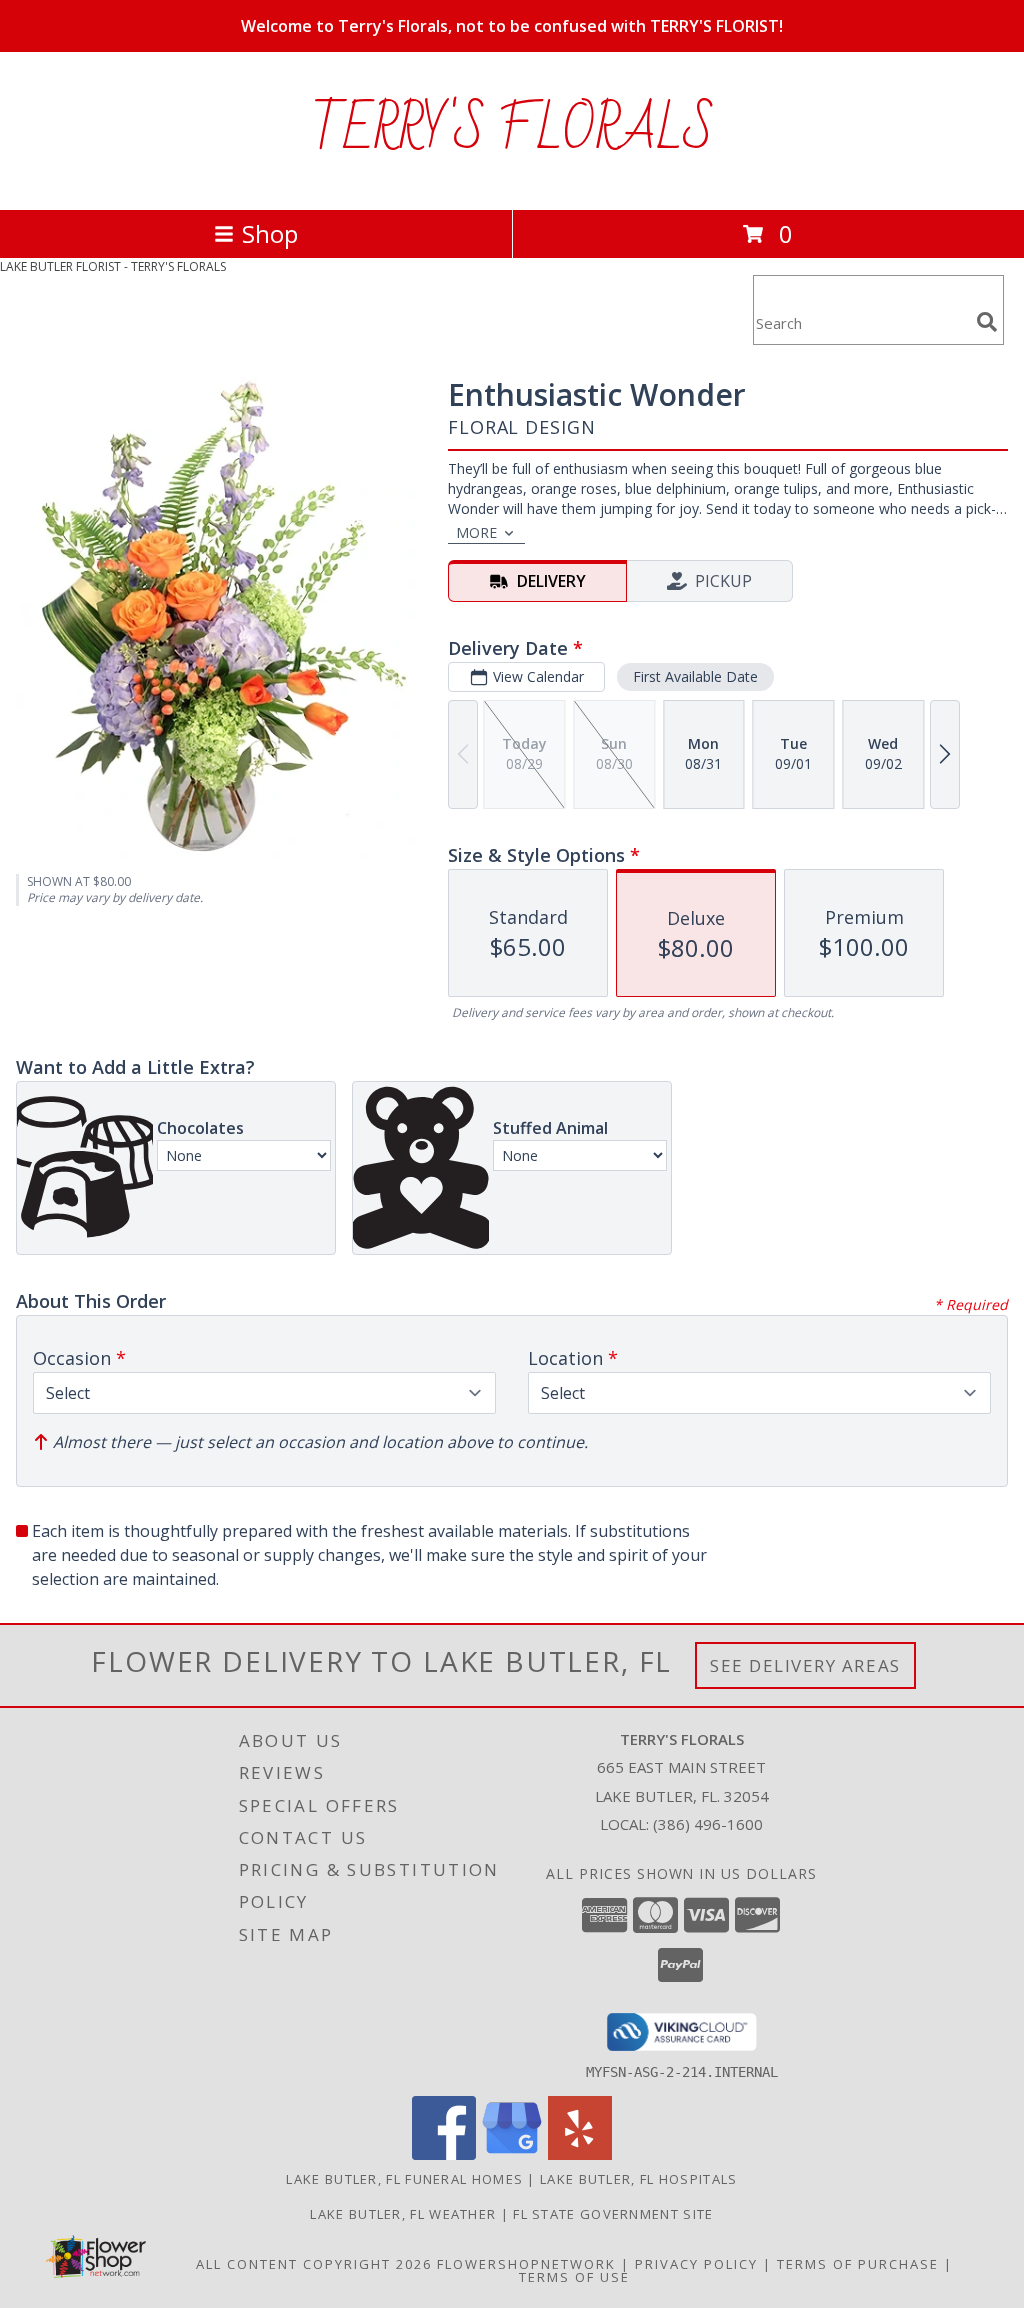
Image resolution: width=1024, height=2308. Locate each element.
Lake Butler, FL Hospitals (639, 2179)
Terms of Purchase (858, 2264)
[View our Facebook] (444, 2154)
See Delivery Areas (805, 1665)
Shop (270, 233)
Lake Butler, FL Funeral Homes (404, 2179)
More (476, 532)
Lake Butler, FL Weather (403, 2214)
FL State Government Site (613, 2214)
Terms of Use (574, 2277)
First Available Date (695, 676)
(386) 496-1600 (708, 1824)
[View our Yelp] (580, 2154)
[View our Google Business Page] (512, 2154)
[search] (987, 322)
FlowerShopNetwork (526, 2264)
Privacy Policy (696, 2264)
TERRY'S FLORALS (512, 131)
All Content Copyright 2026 (314, 2264)
